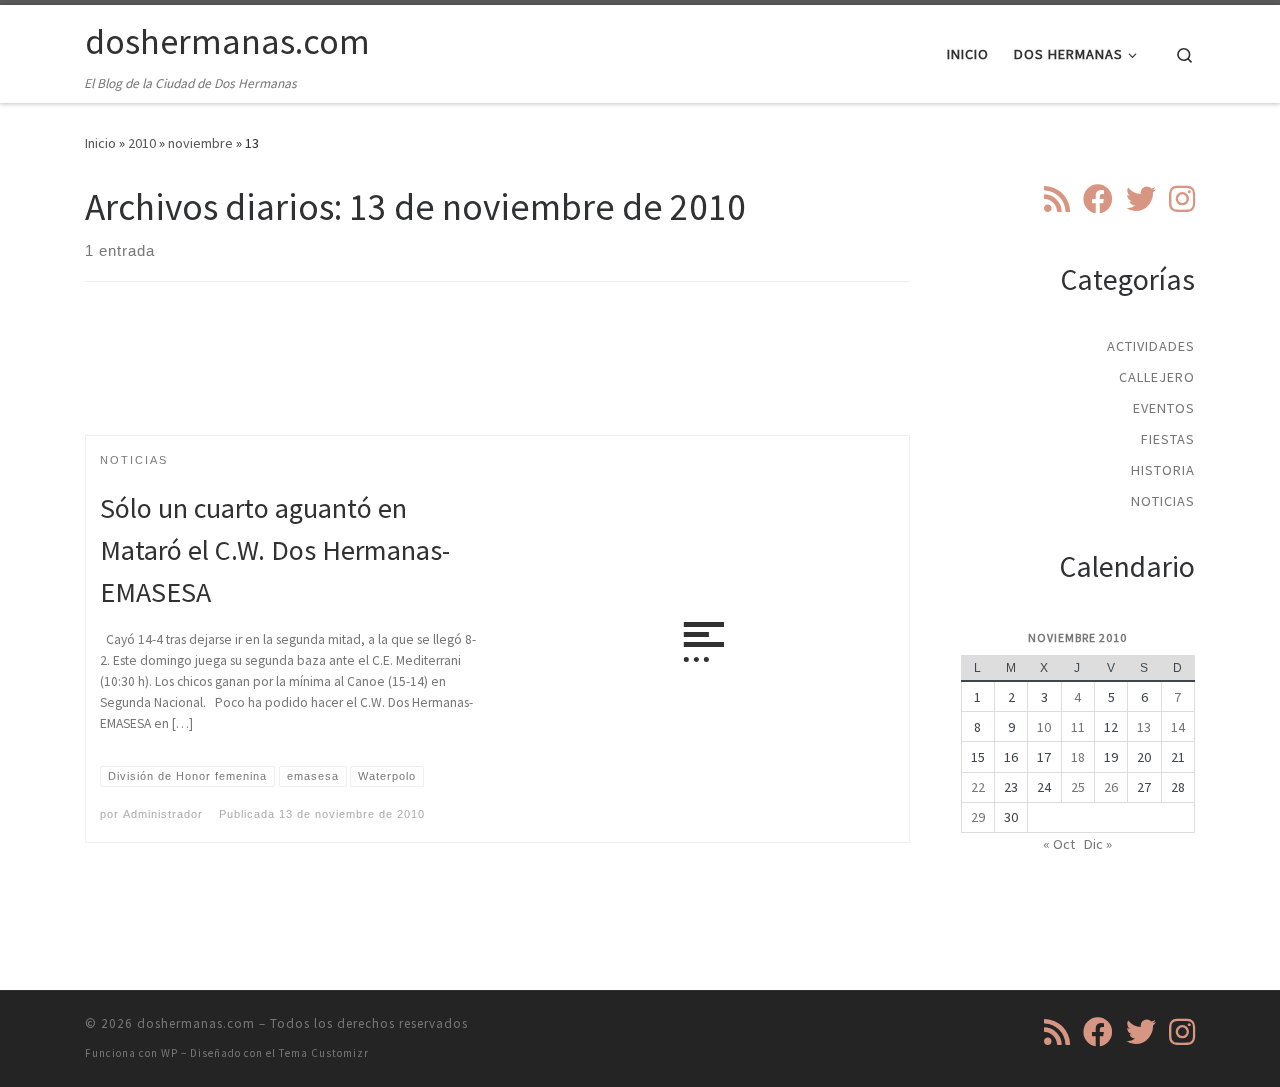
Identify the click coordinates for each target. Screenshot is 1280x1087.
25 (1078, 787)
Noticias (1163, 501)
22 (978, 787)
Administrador (163, 814)
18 (1078, 757)
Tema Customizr (324, 1053)
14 (1178, 727)
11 (1078, 727)
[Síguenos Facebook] (1098, 199)
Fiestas (1168, 439)
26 (1111, 787)
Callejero (1157, 377)
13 (1144, 727)
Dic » (1098, 844)
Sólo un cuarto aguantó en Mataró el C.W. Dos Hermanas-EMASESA (275, 550)
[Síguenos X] (1141, 199)
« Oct (1059, 844)
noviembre (200, 143)
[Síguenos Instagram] (1182, 199)
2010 (142, 143)
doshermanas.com (196, 1023)
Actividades (1151, 346)
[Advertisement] (498, 376)
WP (169, 1053)
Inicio (100, 143)
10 (1044, 727)
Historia (1163, 470)
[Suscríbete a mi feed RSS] (1057, 199)
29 (978, 817)
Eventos (1164, 408)
